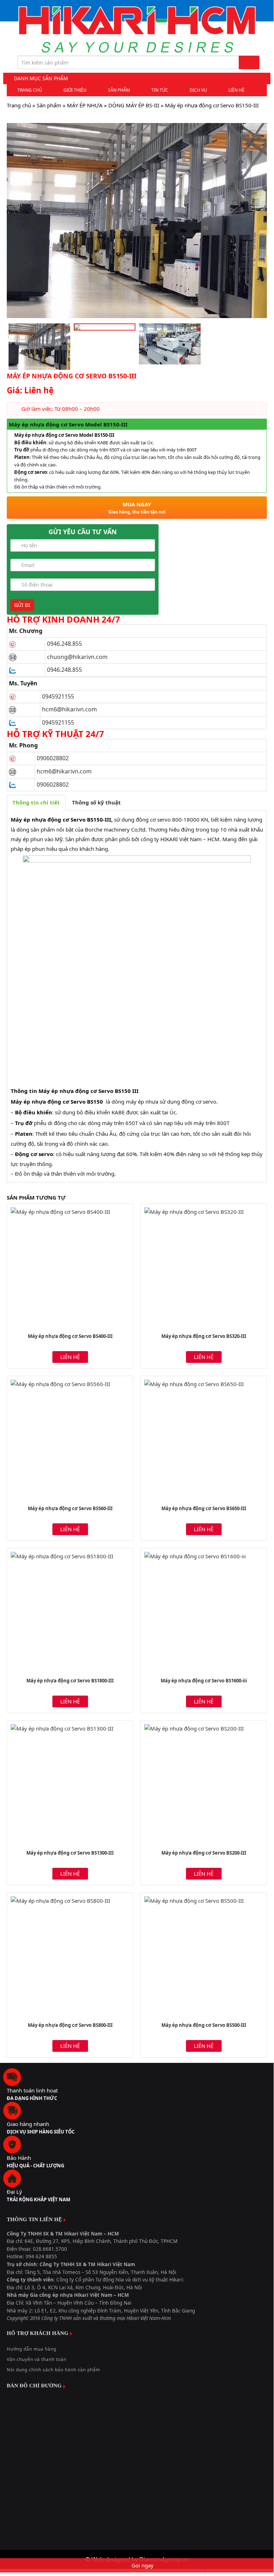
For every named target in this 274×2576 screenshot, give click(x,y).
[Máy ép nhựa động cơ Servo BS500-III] (204, 1956)
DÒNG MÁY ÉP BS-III (134, 105)
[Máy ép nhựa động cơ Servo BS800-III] (70, 1956)
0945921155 (58, 696)
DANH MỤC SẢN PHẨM (41, 78)
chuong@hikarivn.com (77, 657)
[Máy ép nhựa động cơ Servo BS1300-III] (70, 1783)
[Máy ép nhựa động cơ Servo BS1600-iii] (204, 1611)
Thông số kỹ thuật (96, 802)
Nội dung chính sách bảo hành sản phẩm (53, 2370)
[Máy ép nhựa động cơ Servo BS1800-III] (70, 1611)
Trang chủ (30, 90)
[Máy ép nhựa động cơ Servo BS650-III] (204, 1439)
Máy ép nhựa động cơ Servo (48, 819)
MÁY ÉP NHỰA (85, 105)
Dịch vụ (198, 90)
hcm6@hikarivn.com (70, 709)
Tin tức (160, 90)
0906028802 (53, 758)
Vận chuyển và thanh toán (37, 2359)
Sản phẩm (119, 90)
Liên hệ (236, 90)
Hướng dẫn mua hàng (32, 2349)
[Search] (249, 62)
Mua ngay (137, 508)
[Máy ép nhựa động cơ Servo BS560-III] (70, 1439)
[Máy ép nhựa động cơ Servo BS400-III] (70, 1267)
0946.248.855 (64, 644)
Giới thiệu (75, 90)
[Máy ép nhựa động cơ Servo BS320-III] (204, 1267)
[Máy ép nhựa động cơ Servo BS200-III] (204, 1783)
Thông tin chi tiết (36, 802)
